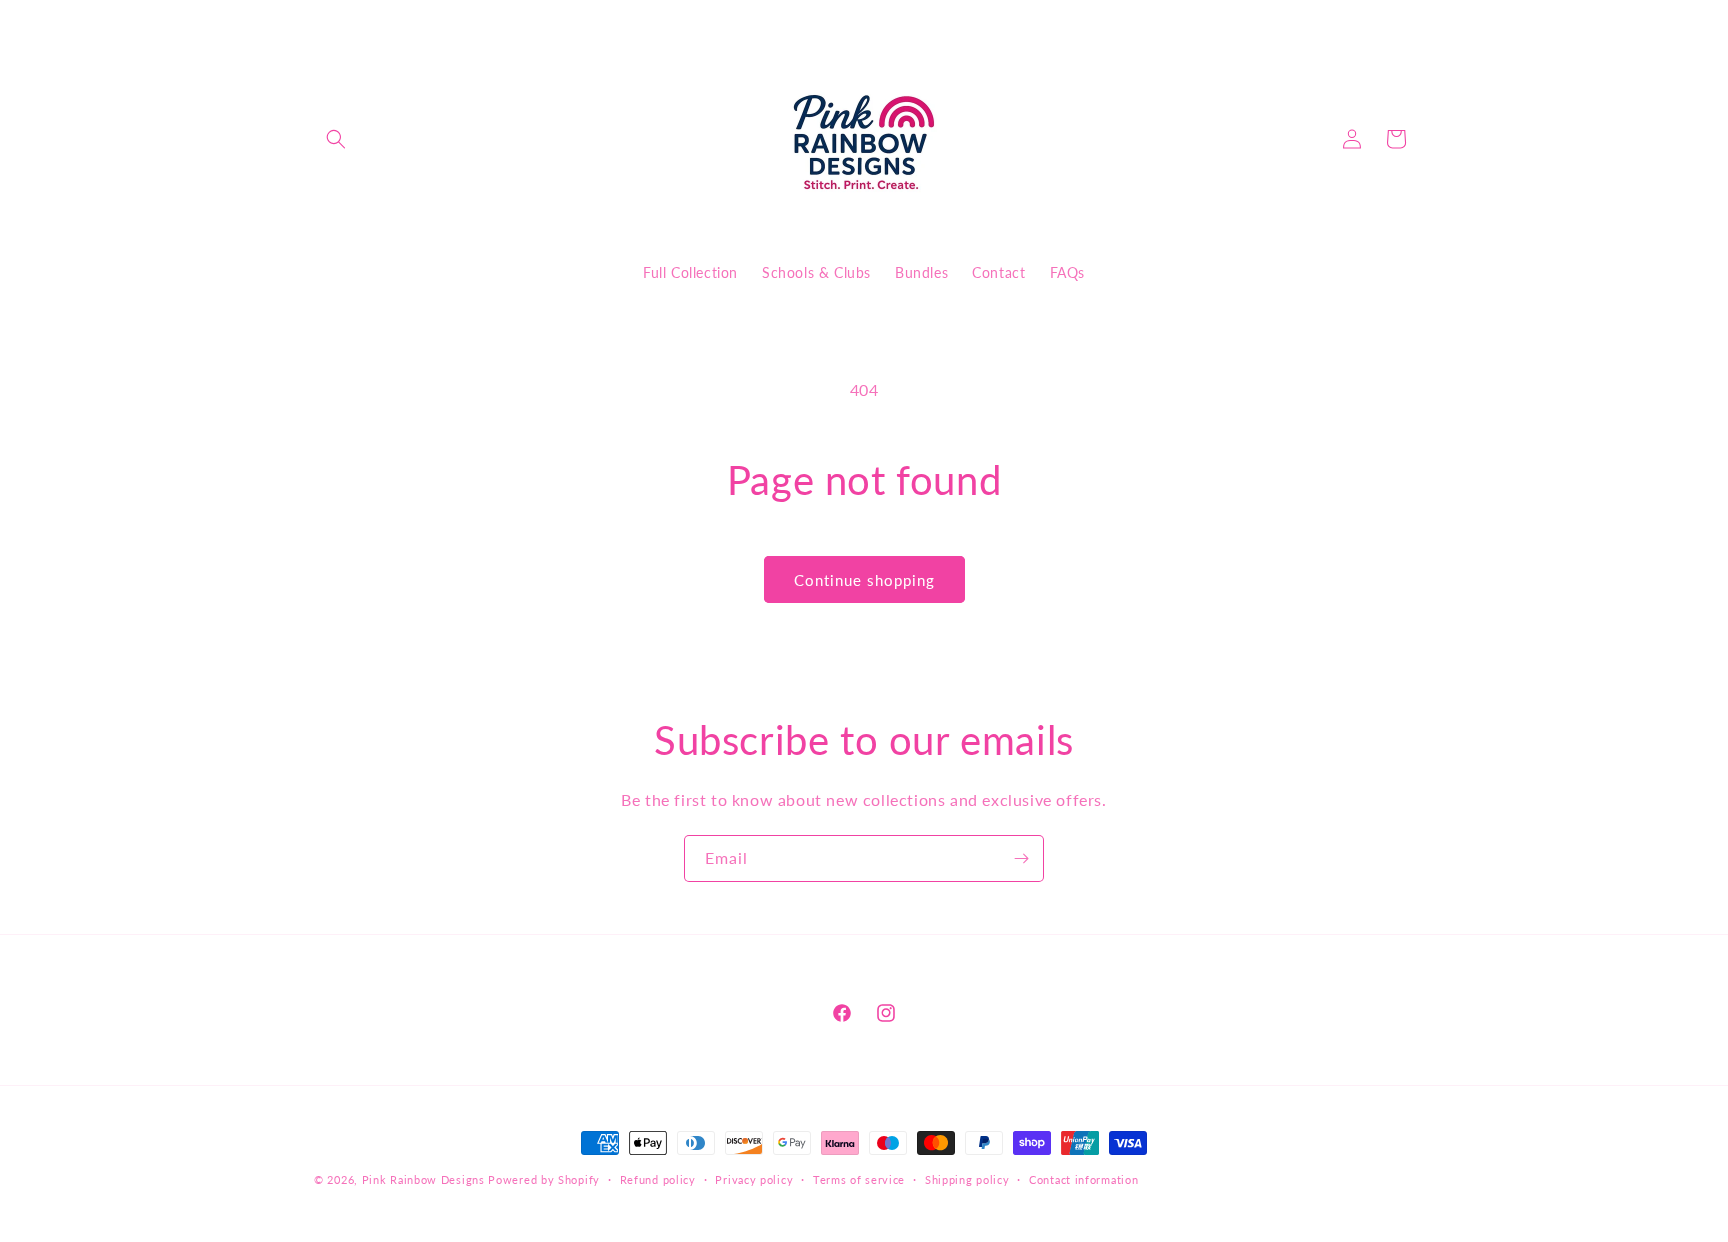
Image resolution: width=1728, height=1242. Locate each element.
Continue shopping (864, 580)
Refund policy (658, 1178)
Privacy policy (754, 1178)
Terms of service (859, 1178)
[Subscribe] (1021, 858)
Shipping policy (967, 1178)
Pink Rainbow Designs (425, 1179)
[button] (336, 139)
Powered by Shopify (544, 1179)
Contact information (1083, 1178)
